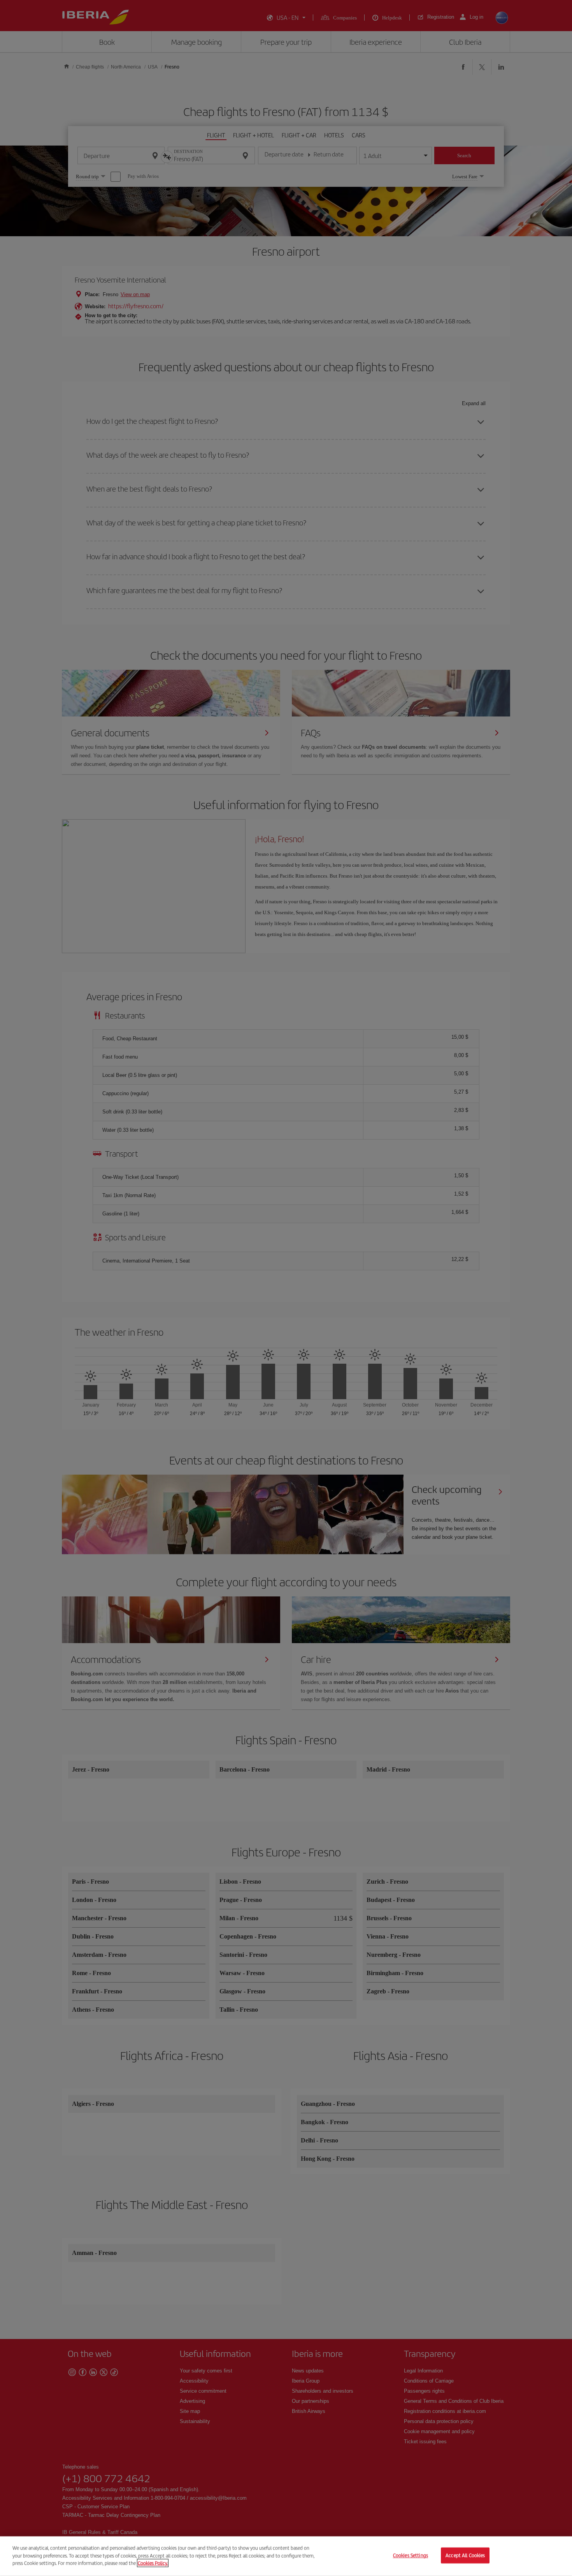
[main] (286, 2556)
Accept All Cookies (465, 2556)
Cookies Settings (411, 2556)
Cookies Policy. (153, 2563)
